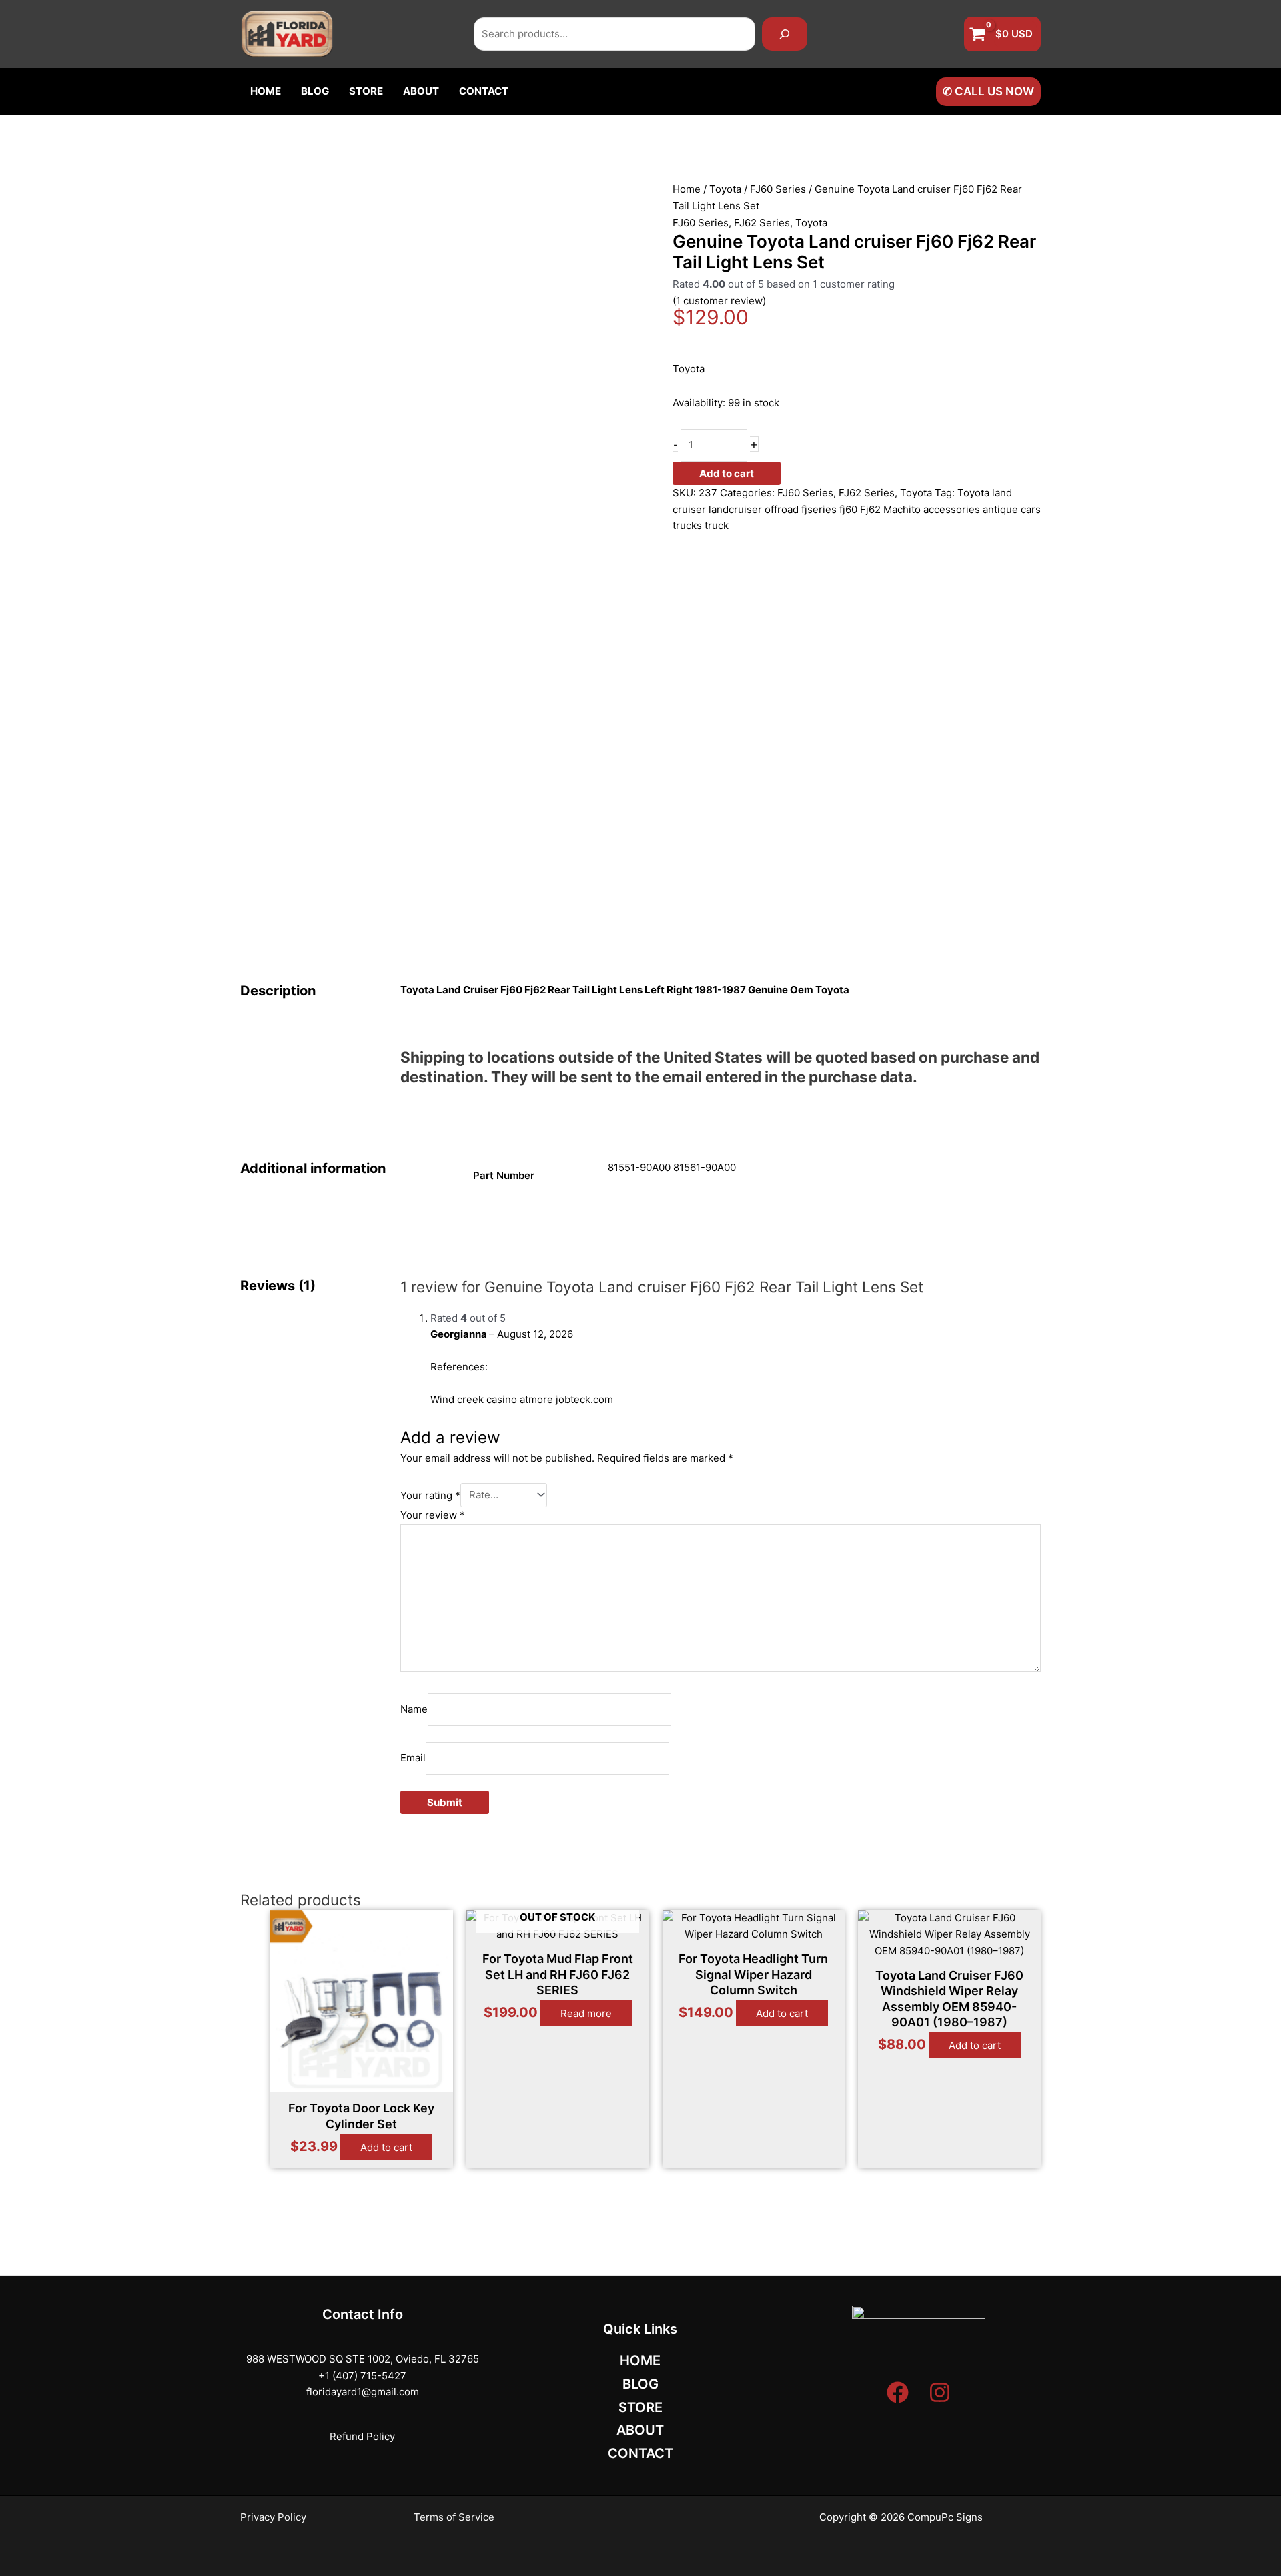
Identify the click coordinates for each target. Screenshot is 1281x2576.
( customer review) (719, 301)
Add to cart (727, 473)
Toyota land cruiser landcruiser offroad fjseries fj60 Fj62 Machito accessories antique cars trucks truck (857, 509)
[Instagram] (940, 2392)
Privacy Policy (273, 2517)
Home (266, 91)
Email (413, 1758)
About (421, 91)
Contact (484, 91)
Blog (315, 91)
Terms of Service (454, 2517)
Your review (433, 1515)
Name (414, 1709)
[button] (988, 92)
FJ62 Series (762, 223)
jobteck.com (584, 1399)
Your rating (430, 1495)
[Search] (785, 34)
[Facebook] (898, 2392)
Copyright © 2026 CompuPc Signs (901, 2517)
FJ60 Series (778, 189)
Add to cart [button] (386, 2147)
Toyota (725, 189)
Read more (586, 2013)
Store (366, 91)
